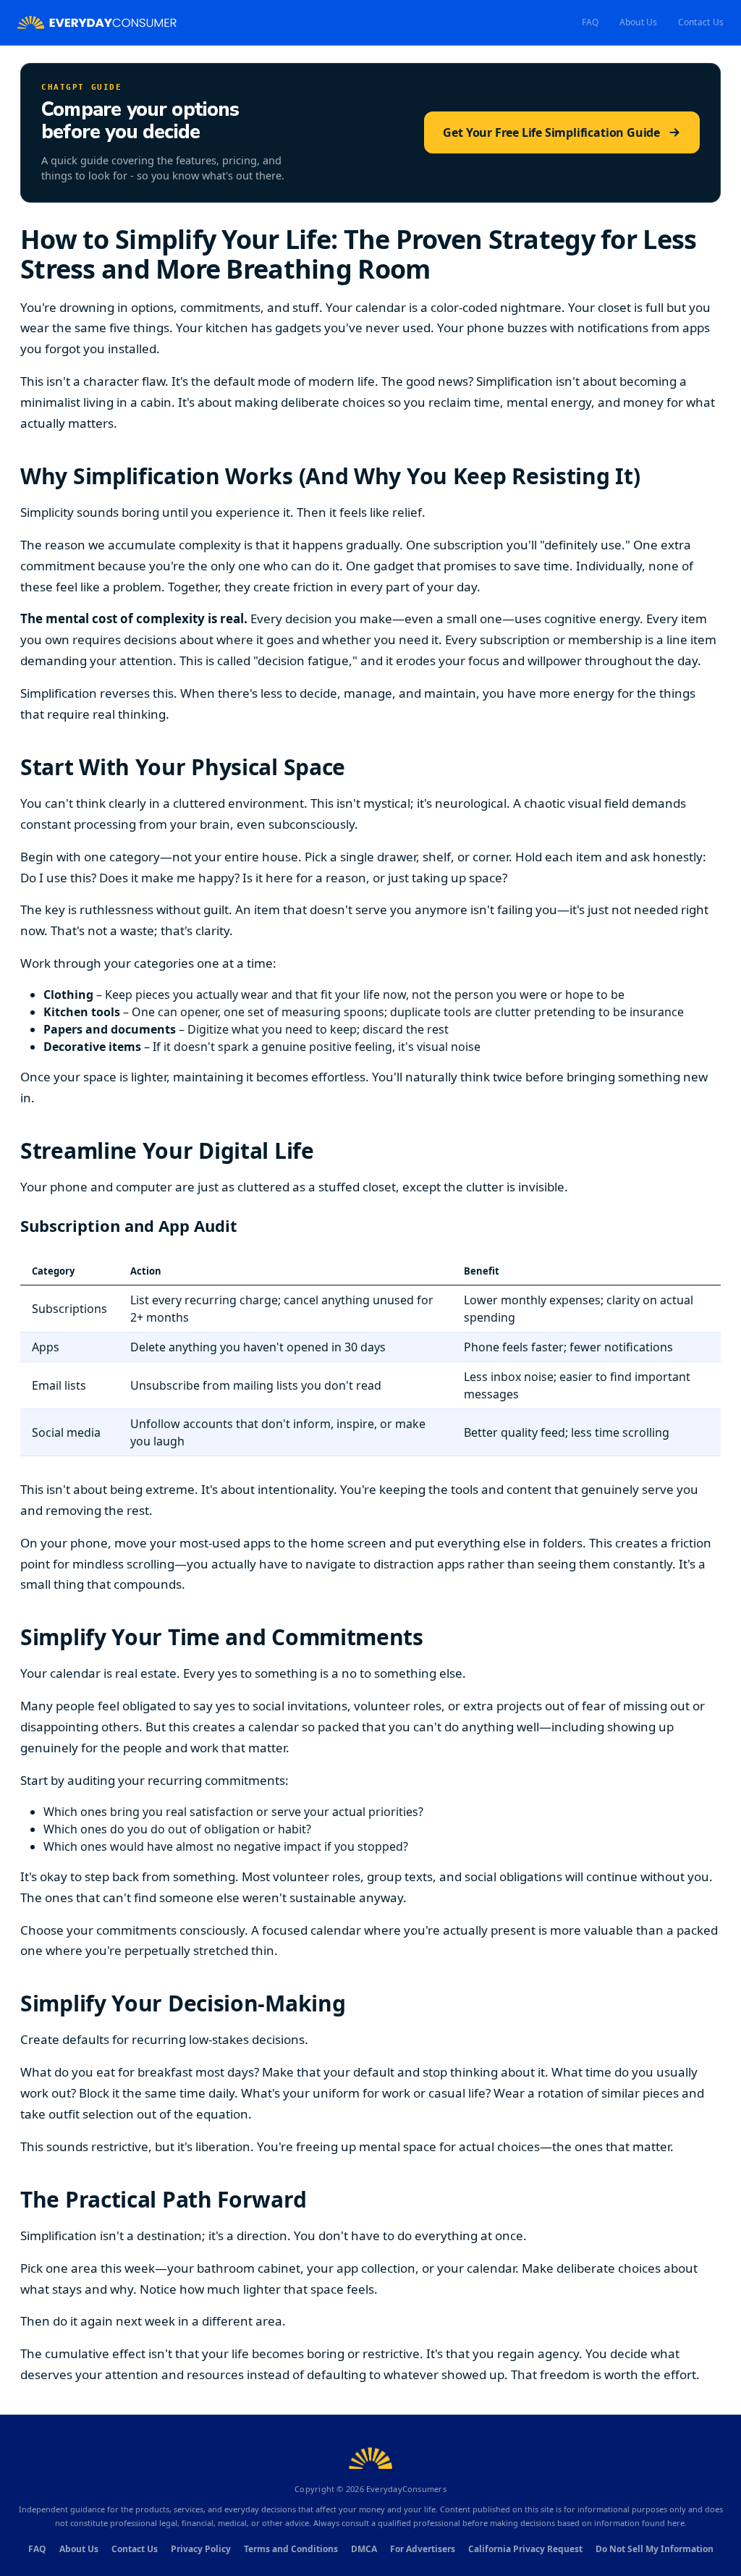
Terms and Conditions (291, 2549)
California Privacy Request (525, 2549)
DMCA (364, 2549)
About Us (639, 22)
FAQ (590, 22)
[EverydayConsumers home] (97, 23)
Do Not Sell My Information (655, 2549)
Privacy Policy (201, 2549)
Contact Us (701, 22)
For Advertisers (423, 2549)
